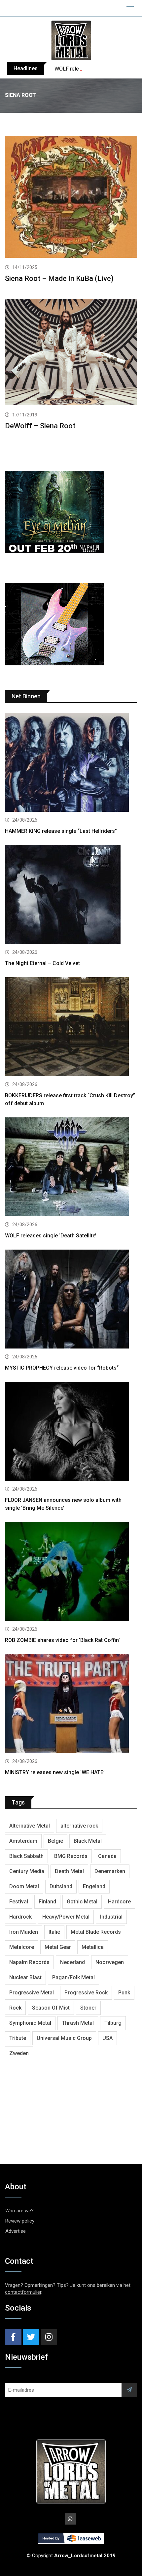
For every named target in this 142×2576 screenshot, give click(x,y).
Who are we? (19, 2211)
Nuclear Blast (25, 1977)
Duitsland (61, 1886)
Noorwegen (110, 1962)
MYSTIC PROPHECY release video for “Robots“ (62, 1368)
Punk (124, 1993)
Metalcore (22, 1947)
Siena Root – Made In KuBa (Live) (59, 278)
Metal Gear (58, 1947)
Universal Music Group (64, 2038)
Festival (19, 1902)
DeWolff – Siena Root (40, 426)
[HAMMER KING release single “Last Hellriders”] (71, 763)
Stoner (88, 2008)
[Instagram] (49, 2337)
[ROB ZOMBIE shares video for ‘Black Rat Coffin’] (71, 1572)
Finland (47, 1902)
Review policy (20, 2221)
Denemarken (110, 1871)
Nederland (72, 1962)
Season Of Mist (51, 2008)
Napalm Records (29, 1962)
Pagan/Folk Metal (73, 1977)
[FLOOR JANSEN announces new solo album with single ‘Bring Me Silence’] (71, 1432)
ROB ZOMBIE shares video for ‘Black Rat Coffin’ (62, 1640)
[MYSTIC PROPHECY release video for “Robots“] (71, 1300)
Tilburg (113, 2023)
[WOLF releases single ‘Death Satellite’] (71, 1168)
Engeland (94, 1886)
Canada (107, 1856)
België (55, 1841)
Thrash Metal (78, 2023)
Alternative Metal (30, 1826)
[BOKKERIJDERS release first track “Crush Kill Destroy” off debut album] (71, 1028)
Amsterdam (23, 1841)
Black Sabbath (26, 1856)
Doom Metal (24, 1886)
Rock (15, 2008)
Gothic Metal (82, 1902)
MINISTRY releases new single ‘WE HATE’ (55, 1772)
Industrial (111, 1917)
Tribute (18, 2038)
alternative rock (79, 1826)
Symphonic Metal (30, 2023)
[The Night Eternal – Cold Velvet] (71, 895)
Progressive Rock (86, 1993)
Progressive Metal (32, 1993)
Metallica (93, 1947)
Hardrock (20, 1917)
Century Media (27, 1871)
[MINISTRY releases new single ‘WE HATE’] (71, 1704)
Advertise (16, 2231)
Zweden (19, 2053)
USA (107, 2038)
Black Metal (88, 1841)
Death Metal (69, 1871)
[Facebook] (13, 2337)
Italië (54, 1932)
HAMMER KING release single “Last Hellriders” (61, 831)
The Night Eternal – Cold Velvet (42, 963)
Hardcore (119, 1902)
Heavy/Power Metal (66, 1917)
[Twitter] (31, 2337)
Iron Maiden (24, 1932)
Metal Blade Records (96, 1932)
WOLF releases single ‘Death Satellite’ (51, 1236)
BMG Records (71, 1856)
